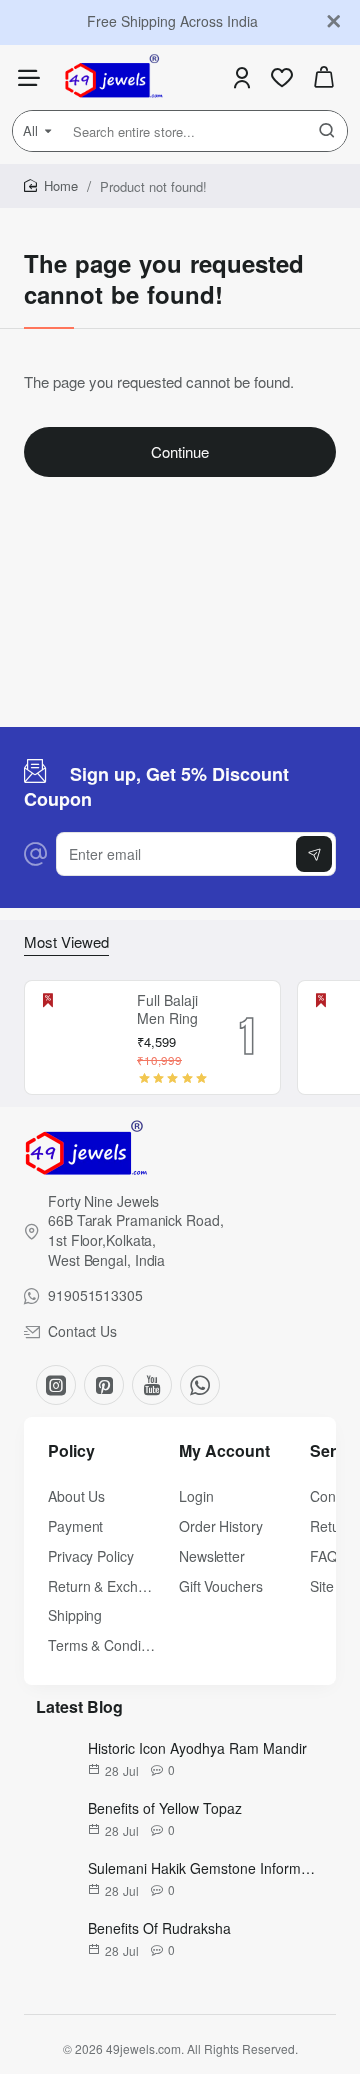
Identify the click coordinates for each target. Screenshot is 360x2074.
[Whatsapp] (200, 1385)
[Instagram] (56, 1385)
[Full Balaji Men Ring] (78, 1038)
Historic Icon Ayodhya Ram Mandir (197, 1748)
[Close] (334, 22)
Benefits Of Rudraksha (159, 1928)
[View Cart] (324, 77)
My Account (224, 1451)
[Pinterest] (104, 1385)
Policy (71, 1451)
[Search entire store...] (327, 131)
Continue (180, 451)
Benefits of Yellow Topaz (165, 1808)
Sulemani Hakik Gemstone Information (202, 1868)
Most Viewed (66, 942)
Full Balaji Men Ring (167, 1009)
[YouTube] (152, 1385)
